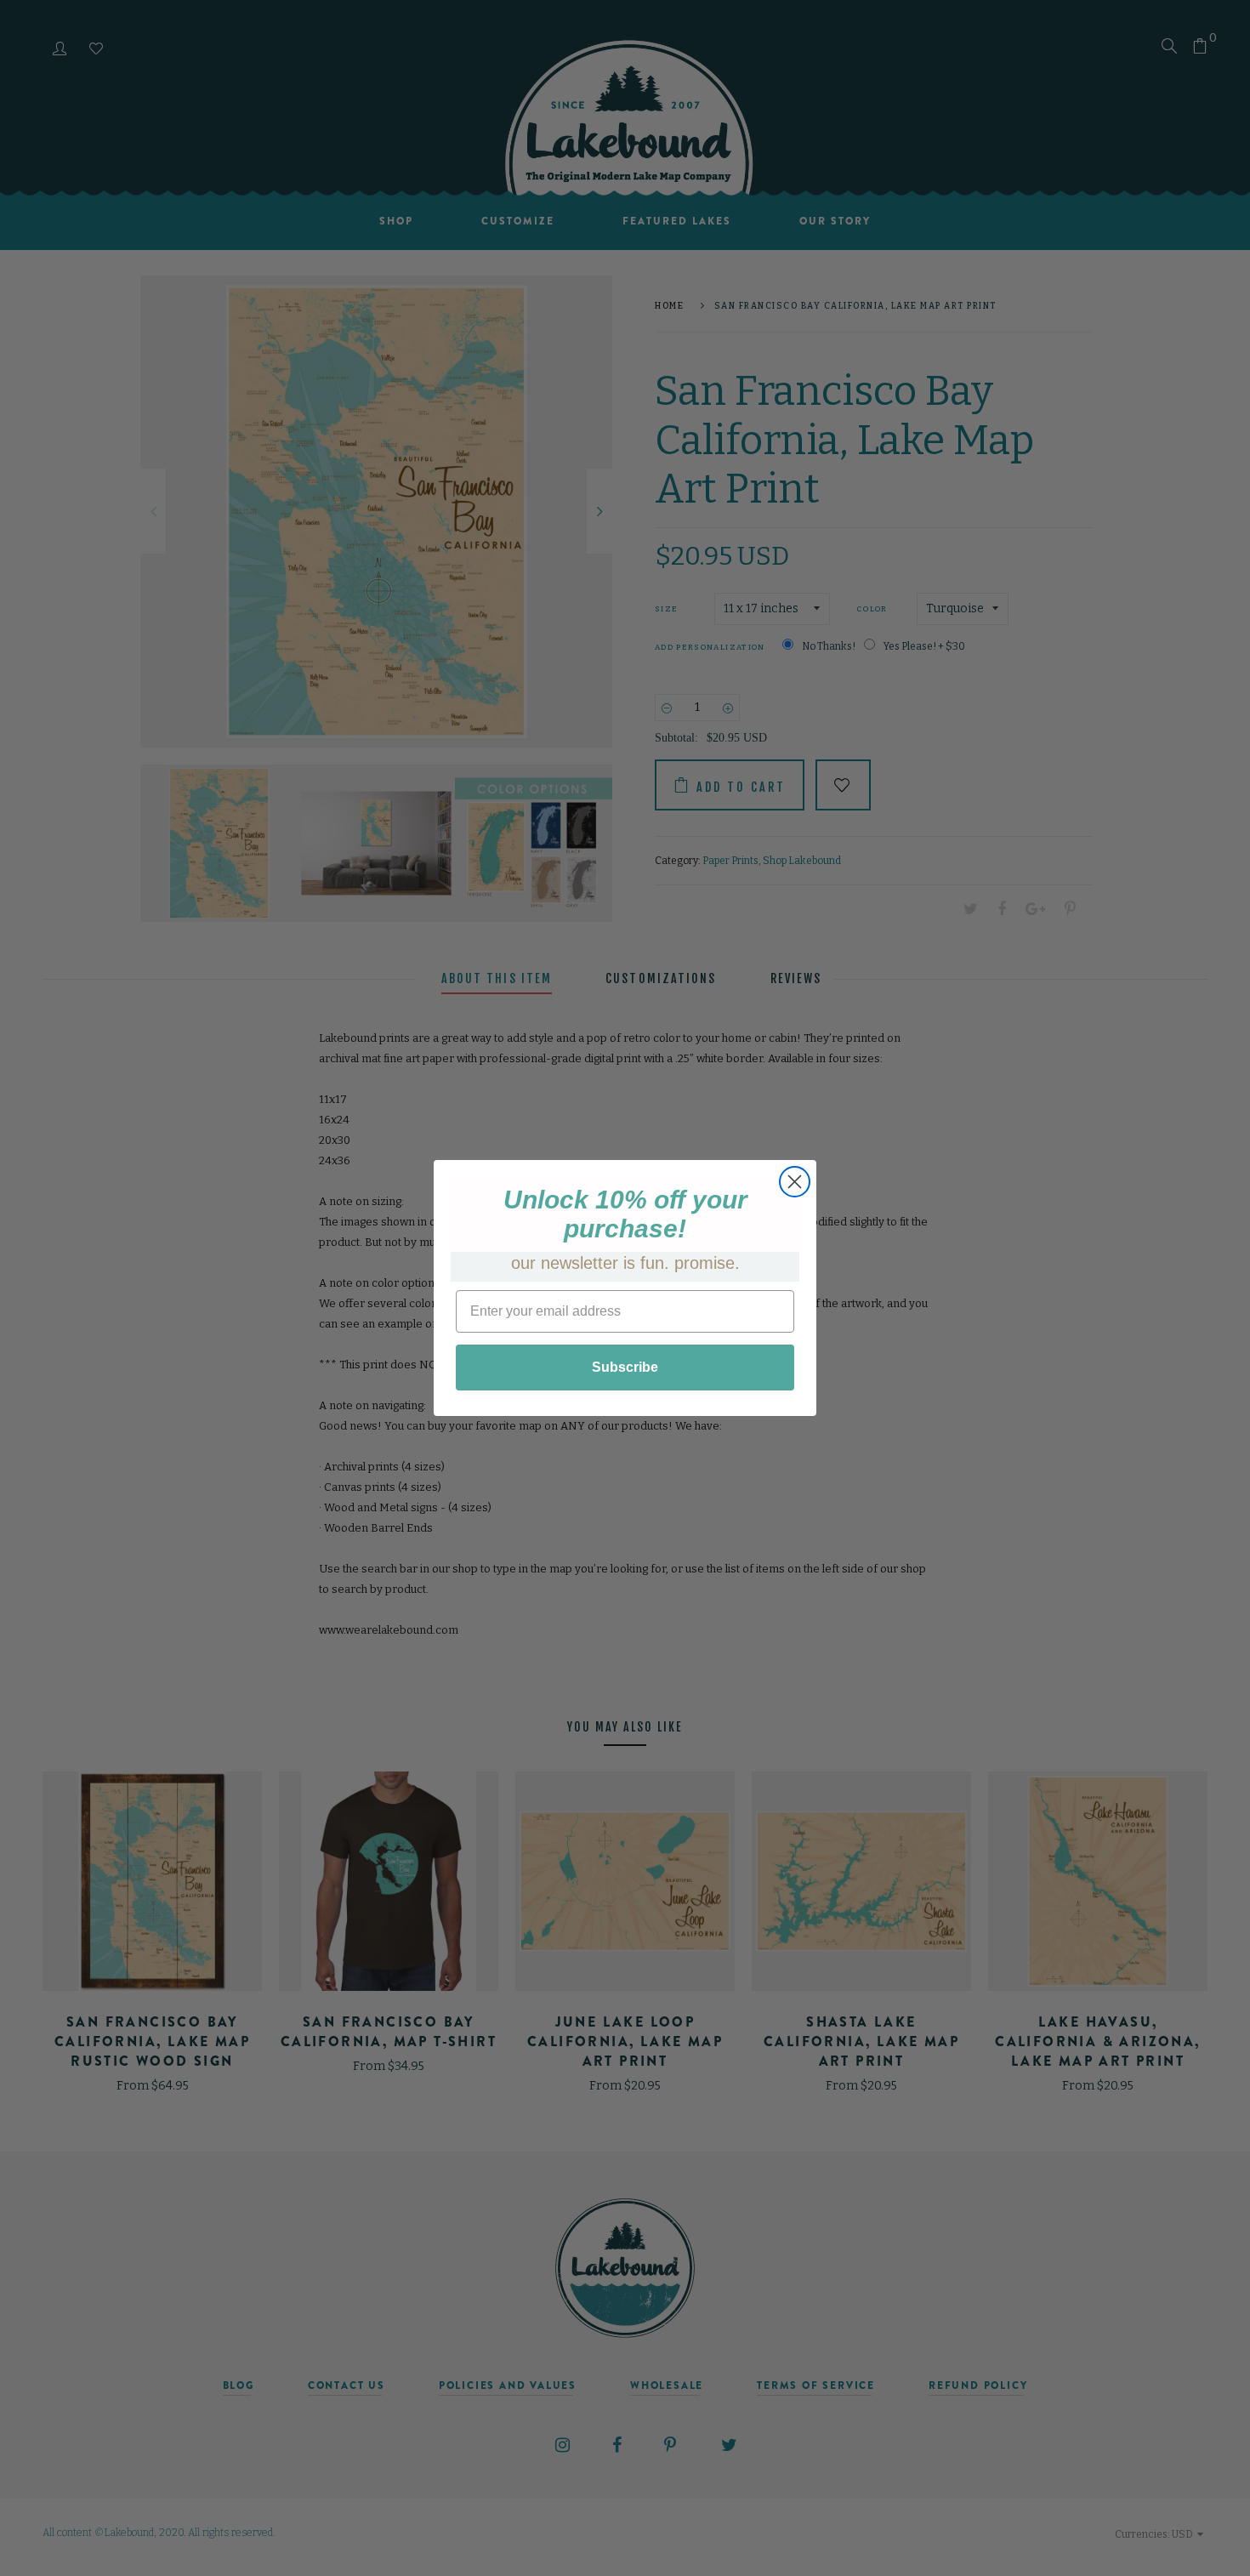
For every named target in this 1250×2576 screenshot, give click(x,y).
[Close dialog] (795, 1182)
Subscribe (625, 1367)
